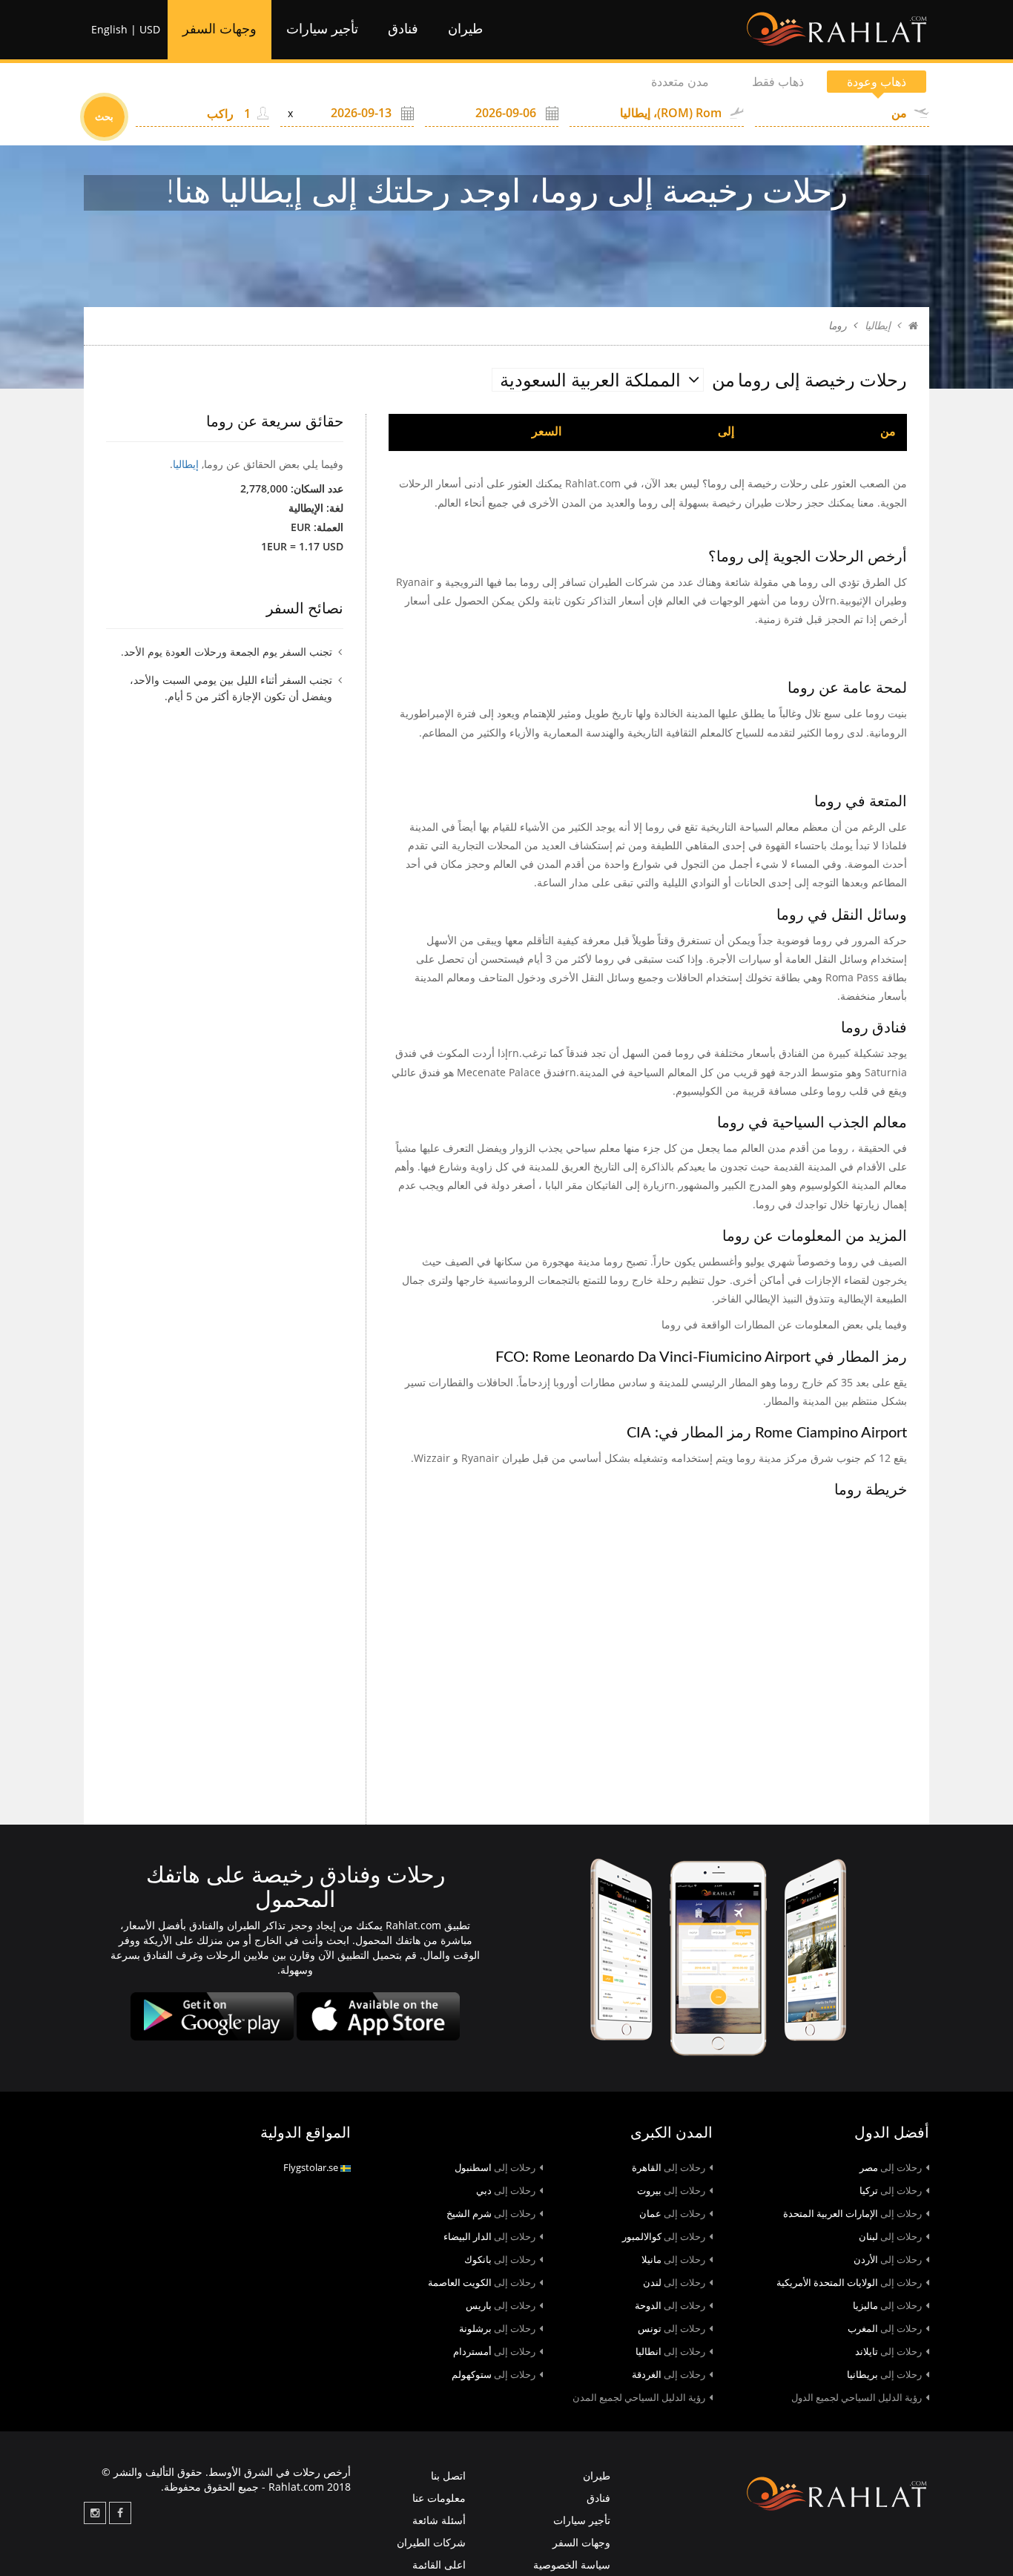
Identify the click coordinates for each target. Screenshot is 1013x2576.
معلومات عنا (439, 2498)
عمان (672, 2213)
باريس (501, 2305)
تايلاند (888, 2351)
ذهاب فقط (778, 82)
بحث (104, 116)
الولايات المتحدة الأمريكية (849, 2282)
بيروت (671, 2190)
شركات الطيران (431, 2542)
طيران (465, 30)
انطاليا (670, 2351)
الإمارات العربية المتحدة (852, 2213)
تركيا (891, 2190)
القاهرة (669, 2167)
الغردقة (669, 2374)
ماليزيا (887, 2305)
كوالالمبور (664, 2236)
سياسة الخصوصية (572, 2565)
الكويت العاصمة (482, 2282)
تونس (672, 2328)
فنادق (403, 30)
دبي (506, 2190)
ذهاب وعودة (877, 82)
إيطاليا (878, 325)
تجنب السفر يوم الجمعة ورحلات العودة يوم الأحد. (227, 652)
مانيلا (673, 2259)
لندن (674, 2282)
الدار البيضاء (489, 2236)
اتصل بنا (448, 2475)
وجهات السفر (220, 30)
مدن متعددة (680, 82)
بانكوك (500, 2259)
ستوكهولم (494, 2374)
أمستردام (494, 2351)
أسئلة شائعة (439, 2520)
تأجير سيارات (322, 30)
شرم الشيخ (491, 2213)
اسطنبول (495, 2167)
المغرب (885, 2328)
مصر (891, 2167)
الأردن (888, 2259)
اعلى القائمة (439, 2565)
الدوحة (670, 2305)
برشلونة (497, 2328)
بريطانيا (884, 2374)
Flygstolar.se (312, 2167)
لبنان (890, 2236)
